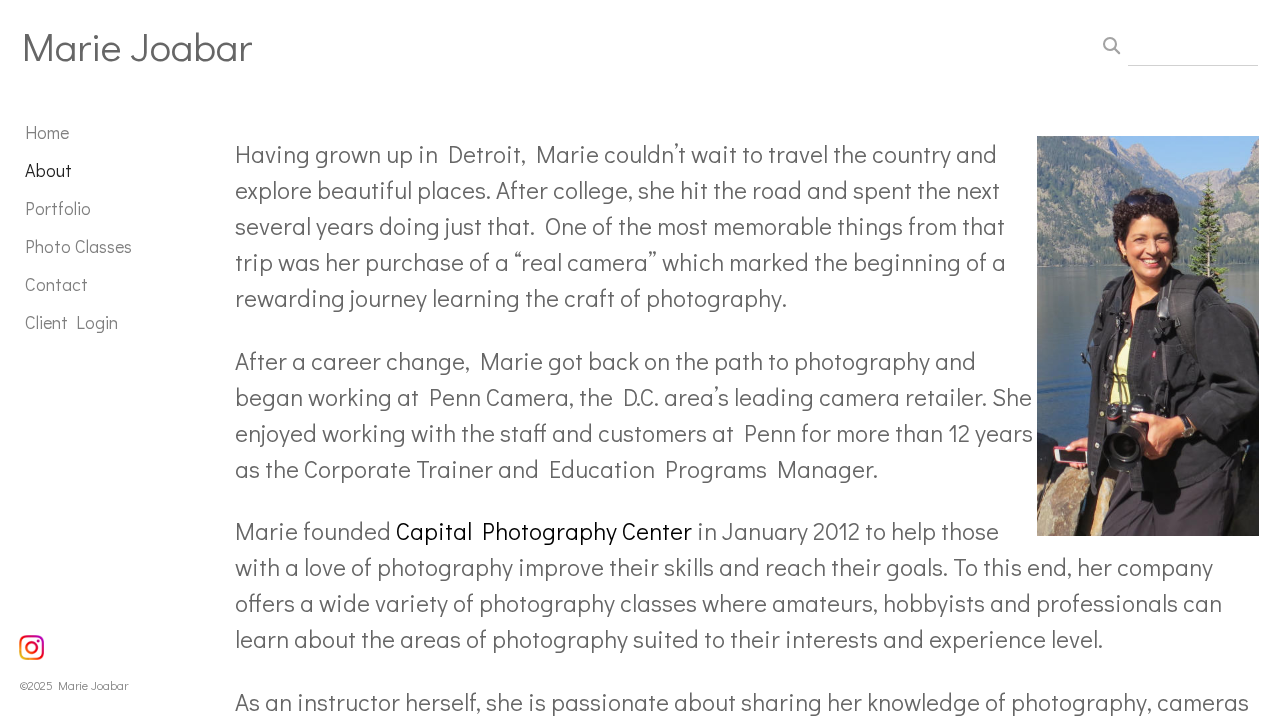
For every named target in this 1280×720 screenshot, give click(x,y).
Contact (56, 284)
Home (47, 132)
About (48, 170)
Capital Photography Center (544, 530)
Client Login (71, 322)
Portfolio (58, 208)
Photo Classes (78, 246)
